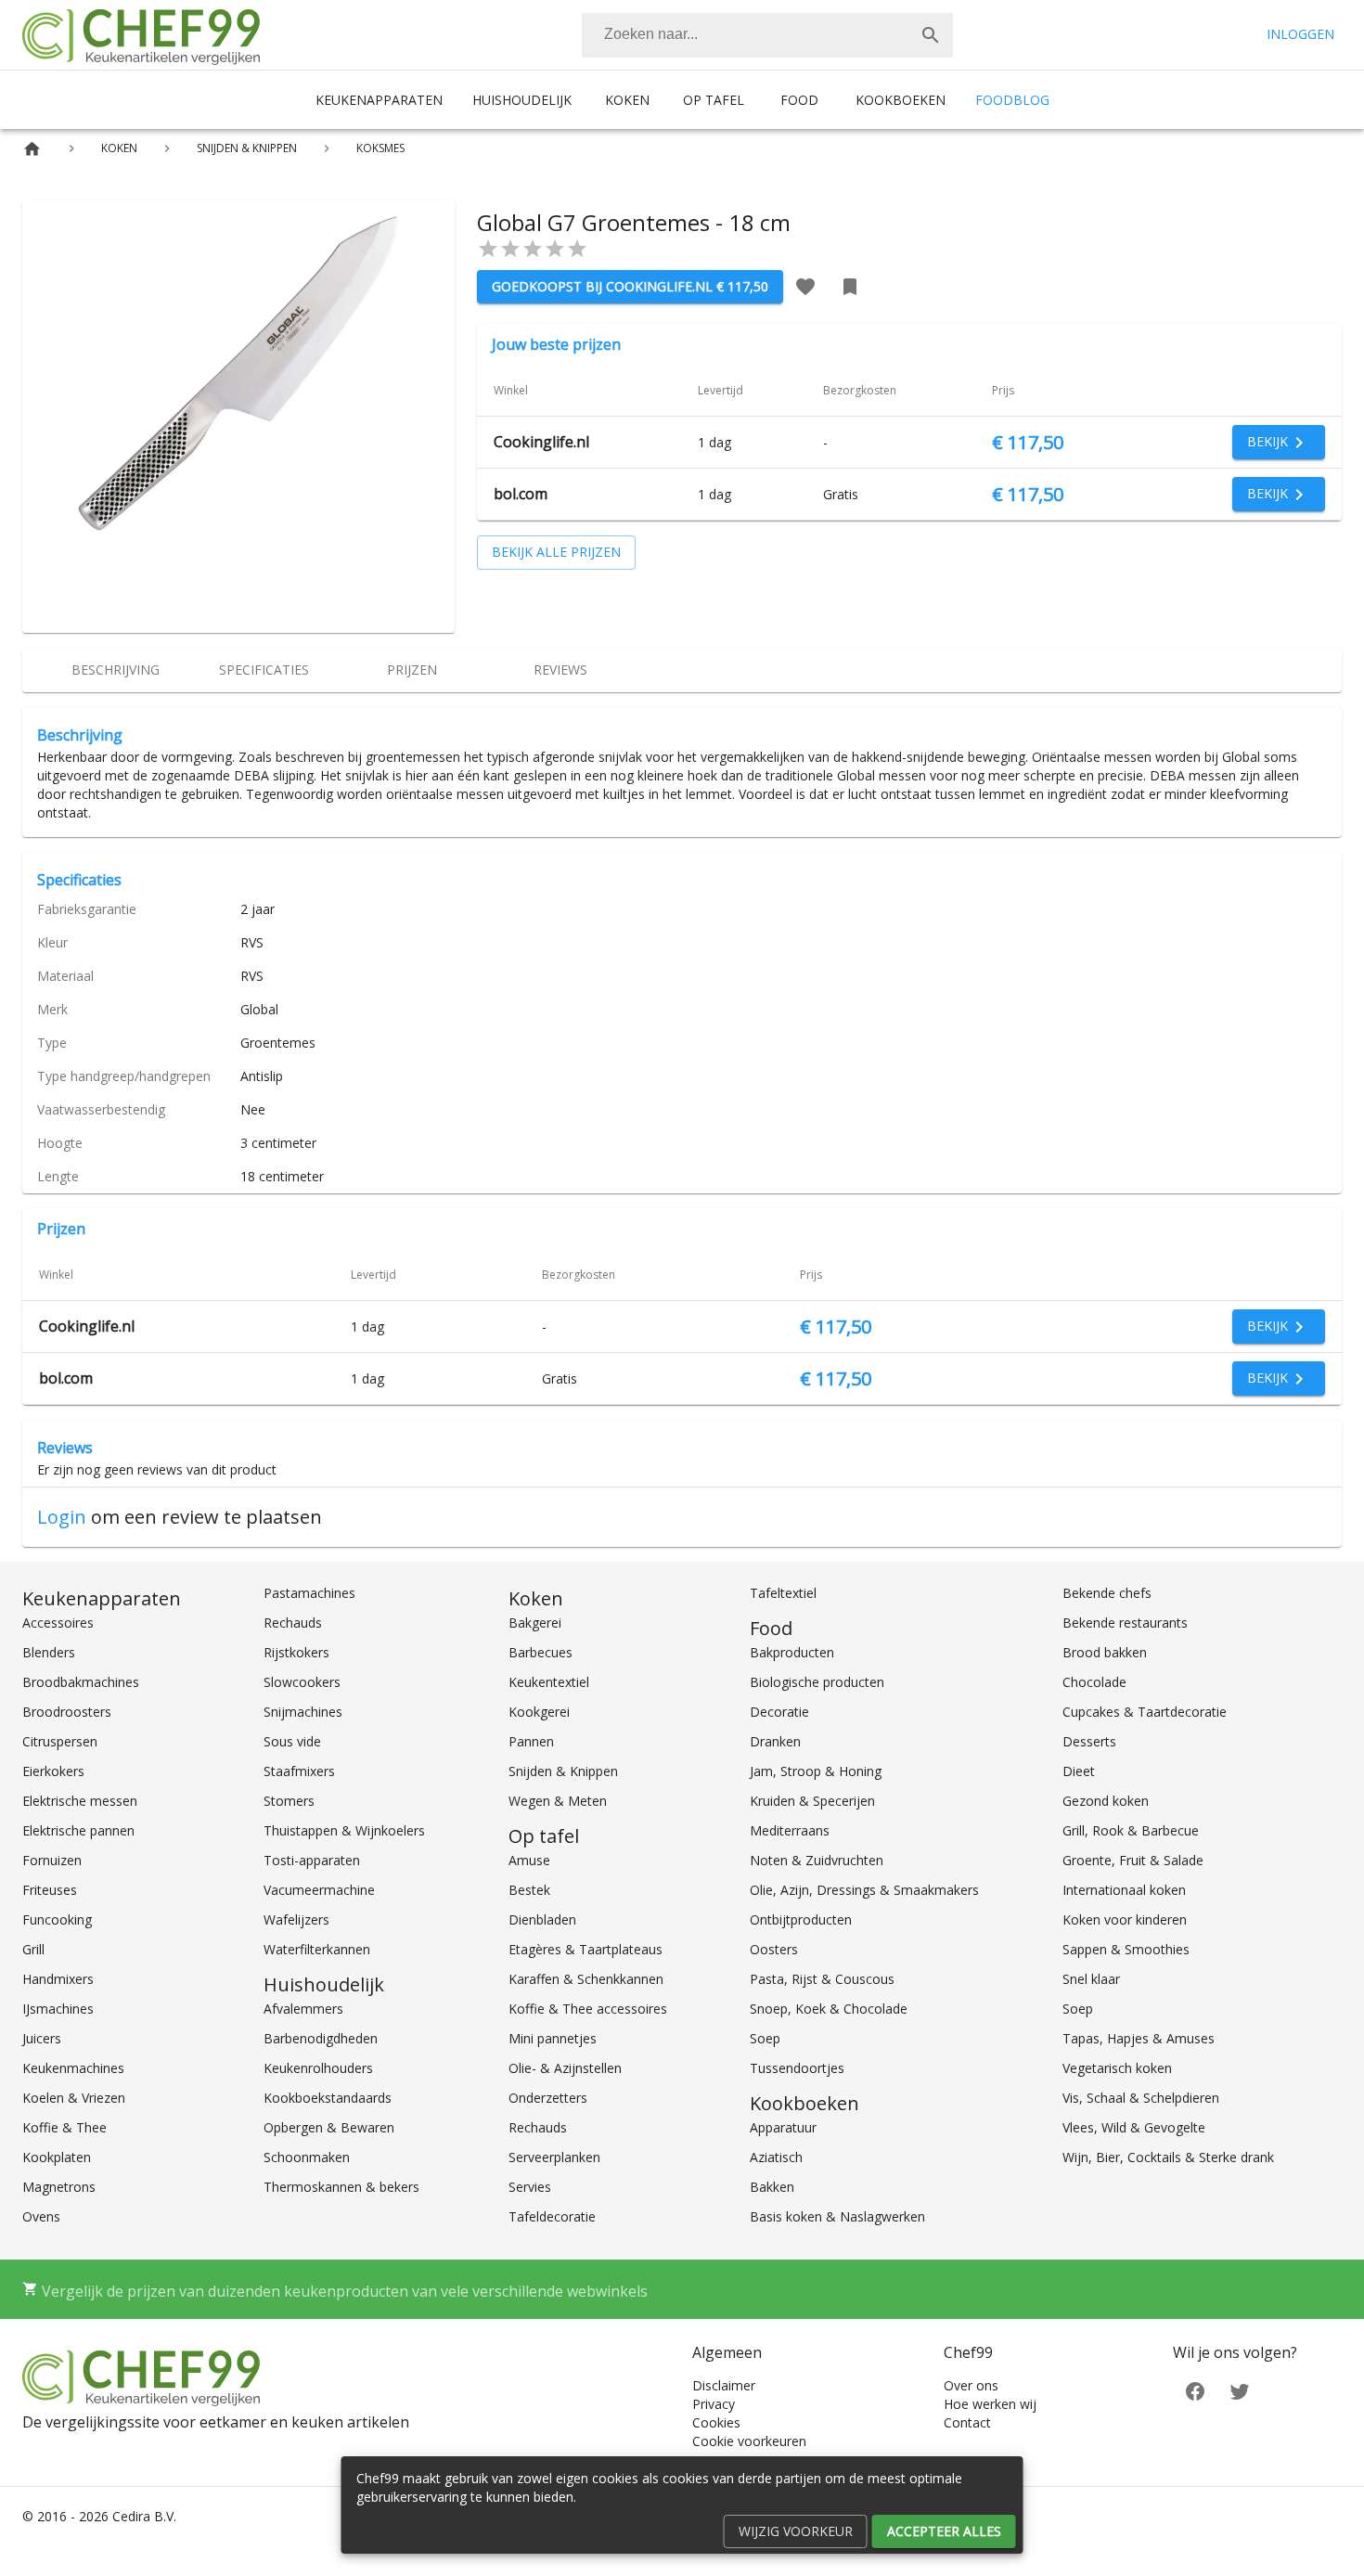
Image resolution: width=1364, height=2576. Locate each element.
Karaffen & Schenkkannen (586, 1979)
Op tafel (714, 100)
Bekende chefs (1107, 1593)
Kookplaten (57, 2157)
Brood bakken (1105, 1652)
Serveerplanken (554, 2157)
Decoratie (779, 1712)
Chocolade (1094, 1682)
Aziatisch (776, 2157)
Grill (33, 1949)
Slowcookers (302, 1682)
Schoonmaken (307, 2157)
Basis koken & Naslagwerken (837, 2216)
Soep (765, 2038)
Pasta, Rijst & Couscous (822, 1979)
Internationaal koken (1124, 1890)
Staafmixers (299, 1771)
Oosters (774, 1949)
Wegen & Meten (558, 1801)
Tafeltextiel (783, 1593)
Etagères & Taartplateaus (585, 1949)
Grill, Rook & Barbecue (1131, 1830)
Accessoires (58, 1623)
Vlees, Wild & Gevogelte (1134, 2127)
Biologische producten (817, 1682)
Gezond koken (1106, 1801)
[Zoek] (931, 35)
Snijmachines (303, 1712)
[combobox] (767, 35)
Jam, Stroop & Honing (816, 1771)
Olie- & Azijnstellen (565, 2068)
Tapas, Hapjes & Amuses (1139, 2038)
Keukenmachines (73, 2068)
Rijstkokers (296, 1652)
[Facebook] (1195, 2390)
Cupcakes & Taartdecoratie (1145, 1712)
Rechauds (293, 1623)
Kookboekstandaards (328, 2098)
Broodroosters (67, 1712)
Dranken (775, 1741)
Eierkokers (53, 1771)
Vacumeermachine (319, 1890)
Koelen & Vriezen (74, 2098)
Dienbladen (542, 1919)
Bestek (529, 1890)
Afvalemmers (303, 2009)
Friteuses (50, 1890)
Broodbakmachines (81, 1682)
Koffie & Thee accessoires (588, 2009)
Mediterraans (790, 1830)
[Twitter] (1240, 2390)
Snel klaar (1091, 1979)
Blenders (49, 1652)
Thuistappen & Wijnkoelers (344, 1830)
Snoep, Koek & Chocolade (829, 2009)
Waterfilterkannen (317, 1949)
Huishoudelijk (522, 100)
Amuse (529, 1860)
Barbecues (540, 1652)
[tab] (115, 670)
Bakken (772, 2187)
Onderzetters (548, 2098)
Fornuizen (52, 1860)
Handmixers (58, 1979)
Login (62, 1517)
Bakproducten (792, 1652)
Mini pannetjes (553, 2038)
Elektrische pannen (78, 1830)
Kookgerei (539, 1712)
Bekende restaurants (1125, 1623)
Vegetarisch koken (1117, 2068)
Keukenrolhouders (318, 2068)
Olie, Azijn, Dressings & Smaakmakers (864, 1890)
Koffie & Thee (64, 2127)
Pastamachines (309, 1593)
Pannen (531, 1741)
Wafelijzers (296, 1919)
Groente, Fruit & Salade (1133, 1860)
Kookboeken (901, 100)
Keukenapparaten (379, 100)
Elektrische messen (80, 1801)
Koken (627, 100)
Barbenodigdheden (321, 2038)
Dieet (1079, 1771)
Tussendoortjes (797, 2068)
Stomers (289, 1801)
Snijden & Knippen (563, 1771)
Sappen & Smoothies (1126, 1949)
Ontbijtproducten (801, 1919)
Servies (530, 2187)
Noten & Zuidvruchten (817, 1860)
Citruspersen (60, 1741)
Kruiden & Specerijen (812, 1801)
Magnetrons (59, 2187)
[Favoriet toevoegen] (805, 287)
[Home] (32, 149)
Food (799, 100)
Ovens (41, 2216)
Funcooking (57, 1919)
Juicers (42, 2038)
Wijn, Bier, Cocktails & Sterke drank (1168, 2157)
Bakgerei (535, 1623)
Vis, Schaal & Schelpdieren (1141, 2098)
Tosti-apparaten (312, 1860)
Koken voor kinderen (1125, 1919)
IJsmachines (58, 2009)
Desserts (1089, 1741)
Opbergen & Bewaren (329, 2127)
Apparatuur (783, 2127)
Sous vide (292, 1741)
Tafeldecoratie (552, 2216)
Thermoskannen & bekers (341, 2187)
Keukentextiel (549, 1682)
